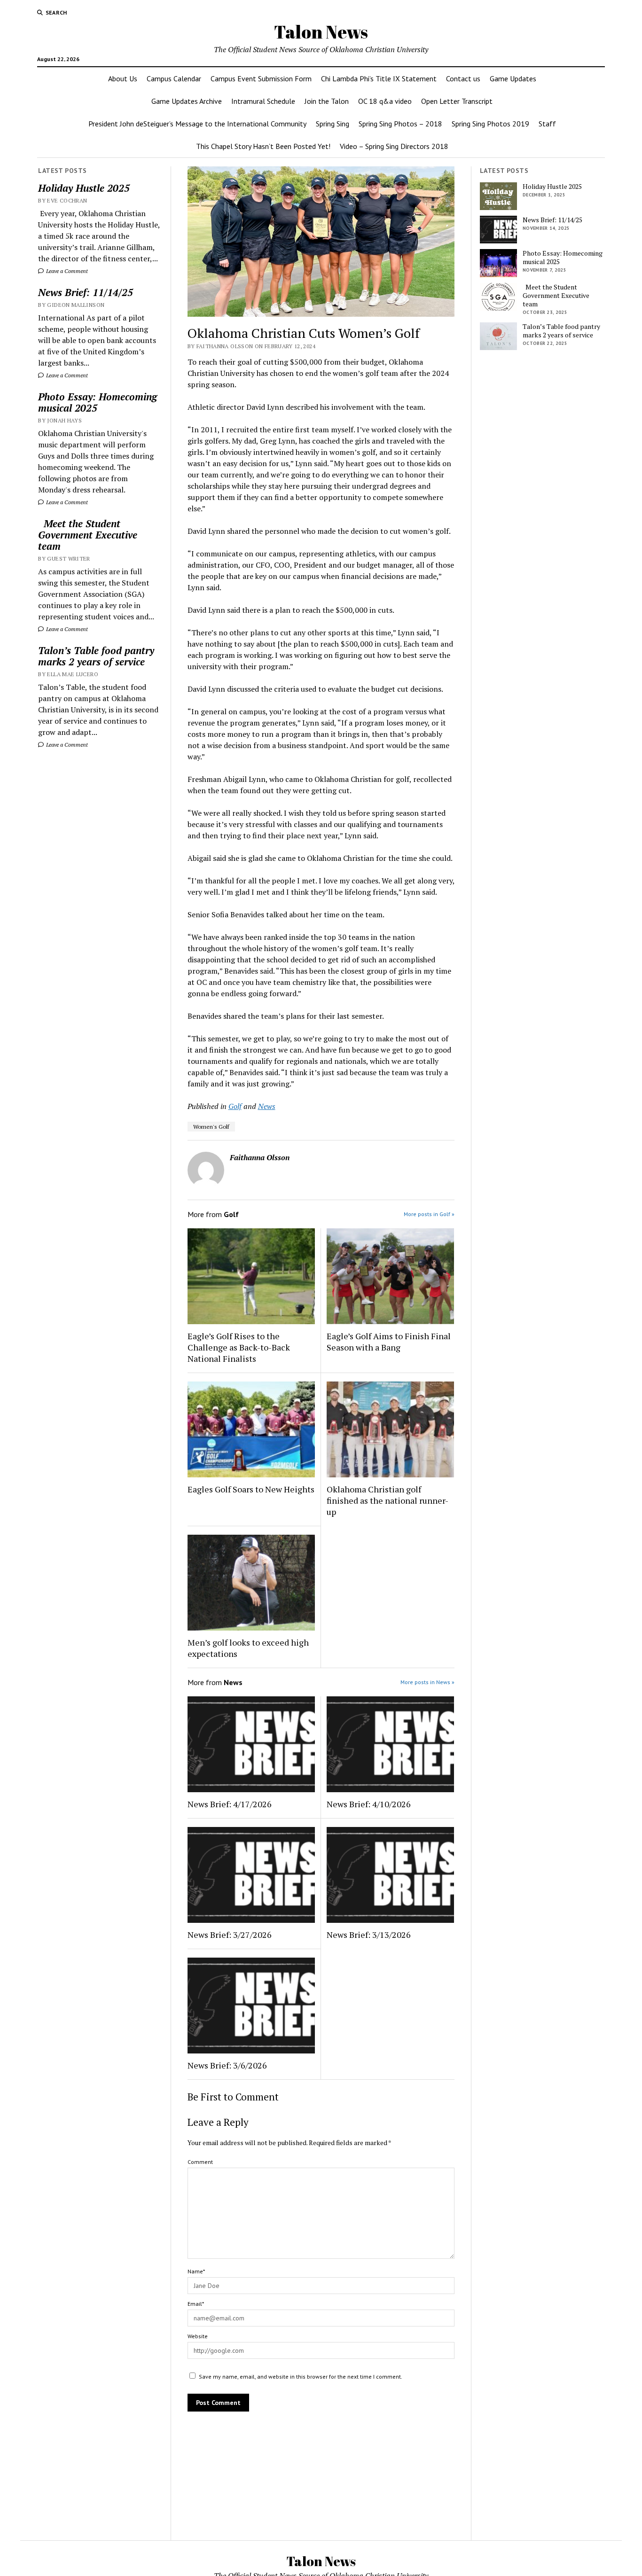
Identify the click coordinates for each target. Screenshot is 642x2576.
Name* (196, 2271)
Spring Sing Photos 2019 (490, 124)
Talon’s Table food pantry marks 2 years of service (96, 656)
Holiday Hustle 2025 (84, 188)
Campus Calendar (174, 78)
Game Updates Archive (187, 101)
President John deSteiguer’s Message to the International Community (197, 124)
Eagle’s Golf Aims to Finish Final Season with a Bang (389, 1342)
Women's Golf (211, 1127)
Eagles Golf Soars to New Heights (251, 1489)
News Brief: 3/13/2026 (369, 1935)
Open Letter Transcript (457, 101)
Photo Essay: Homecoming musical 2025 (98, 402)
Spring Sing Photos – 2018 (400, 124)
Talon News (321, 32)
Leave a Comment (66, 271)
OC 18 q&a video (385, 101)
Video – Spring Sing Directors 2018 (394, 146)
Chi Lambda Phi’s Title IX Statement (379, 78)
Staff (547, 124)
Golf (235, 1106)
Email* (196, 2304)
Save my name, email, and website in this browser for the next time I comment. (301, 2377)
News (267, 1106)
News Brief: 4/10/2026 (369, 1804)
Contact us (463, 78)
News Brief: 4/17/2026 (230, 1804)
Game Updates (513, 78)
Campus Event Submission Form (261, 78)
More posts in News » (427, 1682)
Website (198, 2336)
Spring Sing (333, 124)
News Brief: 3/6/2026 (227, 2065)
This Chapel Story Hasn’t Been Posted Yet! (263, 146)
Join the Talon (327, 101)
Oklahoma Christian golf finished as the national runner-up (388, 1500)
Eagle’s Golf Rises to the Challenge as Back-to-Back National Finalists (239, 1347)
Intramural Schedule (263, 101)
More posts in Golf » (429, 1214)
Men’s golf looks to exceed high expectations (248, 1648)
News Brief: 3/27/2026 (230, 1935)
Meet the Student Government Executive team (88, 535)
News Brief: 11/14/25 (86, 292)
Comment (200, 2162)
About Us (123, 78)
